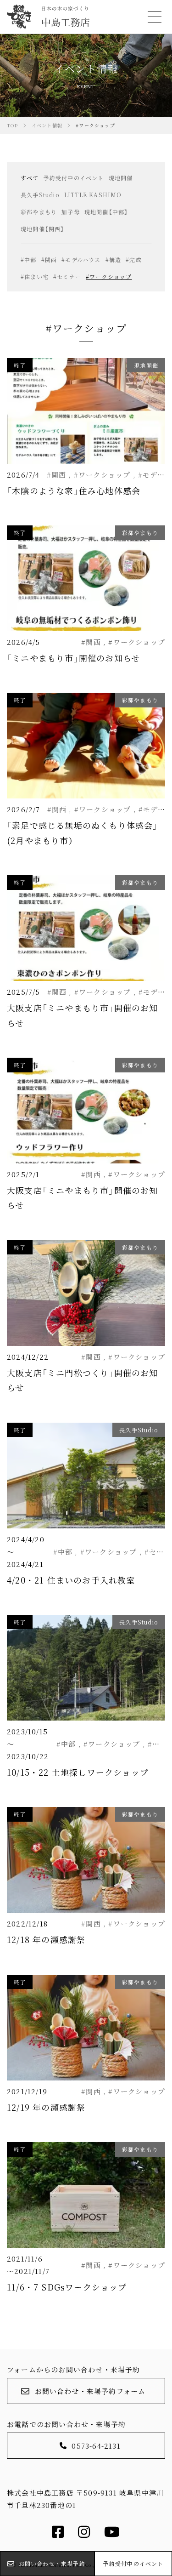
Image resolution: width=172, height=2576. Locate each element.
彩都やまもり (39, 212)
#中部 (29, 259)
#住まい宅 (35, 276)
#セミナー (67, 276)
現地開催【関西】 (43, 229)
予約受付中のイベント (74, 178)
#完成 (134, 259)
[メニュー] (154, 17)
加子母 (71, 212)
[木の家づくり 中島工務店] (48, 17)
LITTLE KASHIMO (93, 195)
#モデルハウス (81, 259)
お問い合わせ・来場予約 (52, 2563)
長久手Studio (40, 195)
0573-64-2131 (96, 2446)
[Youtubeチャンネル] (112, 2534)
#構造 (114, 259)
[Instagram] (84, 2534)
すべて (30, 178)
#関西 (49, 259)
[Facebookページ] (58, 2534)
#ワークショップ (109, 276)
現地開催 (121, 178)
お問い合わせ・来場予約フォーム (90, 2391)
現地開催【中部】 (106, 212)
